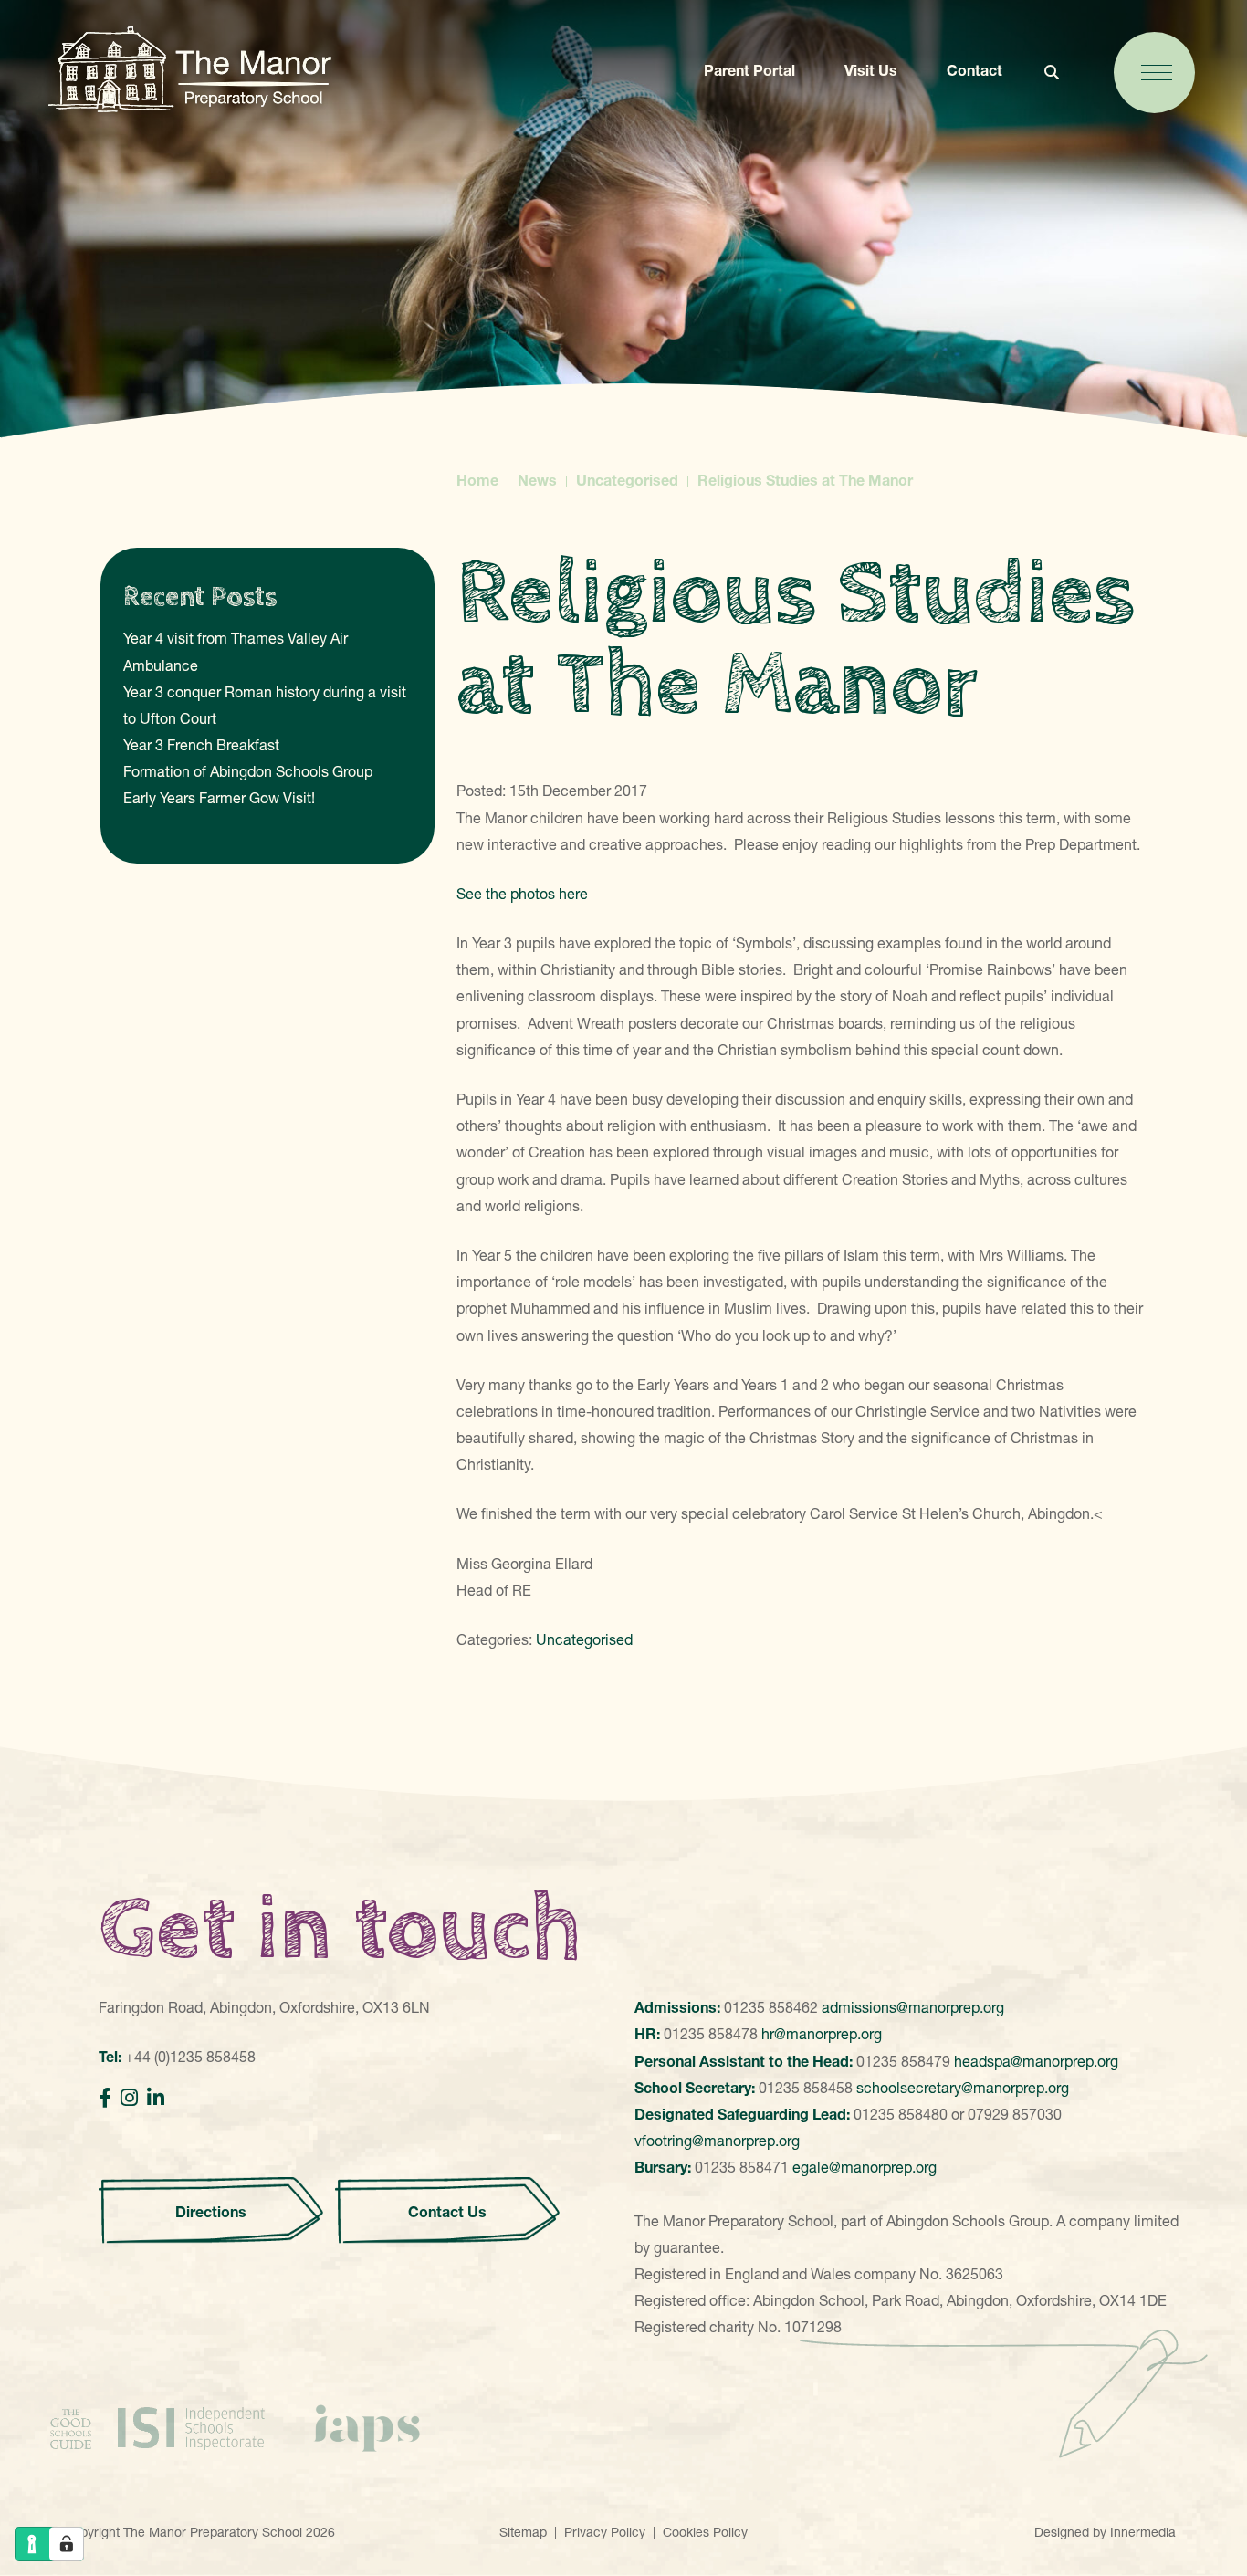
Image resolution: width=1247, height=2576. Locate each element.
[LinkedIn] (156, 2098)
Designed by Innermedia (1105, 2532)
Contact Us (447, 2212)
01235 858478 (711, 2034)
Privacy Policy (605, 2532)
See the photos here (522, 894)
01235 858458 (806, 2088)
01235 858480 (901, 2114)
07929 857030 (1015, 2114)
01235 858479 (903, 2061)
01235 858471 (742, 2167)
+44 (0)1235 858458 (190, 2057)
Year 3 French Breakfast (201, 745)
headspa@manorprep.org (1036, 2061)
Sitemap (523, 2532)
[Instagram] (129, 2098)
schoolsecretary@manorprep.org (963, 2088)
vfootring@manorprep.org (717, 2141)
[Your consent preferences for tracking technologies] (67, 2544)
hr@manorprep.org (822, 2034)
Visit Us (871, 70)
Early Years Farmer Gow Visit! (219, 798)
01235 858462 (771, 2007)
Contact (975, 70)
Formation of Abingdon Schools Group (248, 771)
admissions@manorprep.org (913, 2007)
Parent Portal (749, 70)
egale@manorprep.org (865, 2167)
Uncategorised (584, 1639)
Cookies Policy (705, 2532)
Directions (211, 2212)
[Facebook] (105, 2098)
